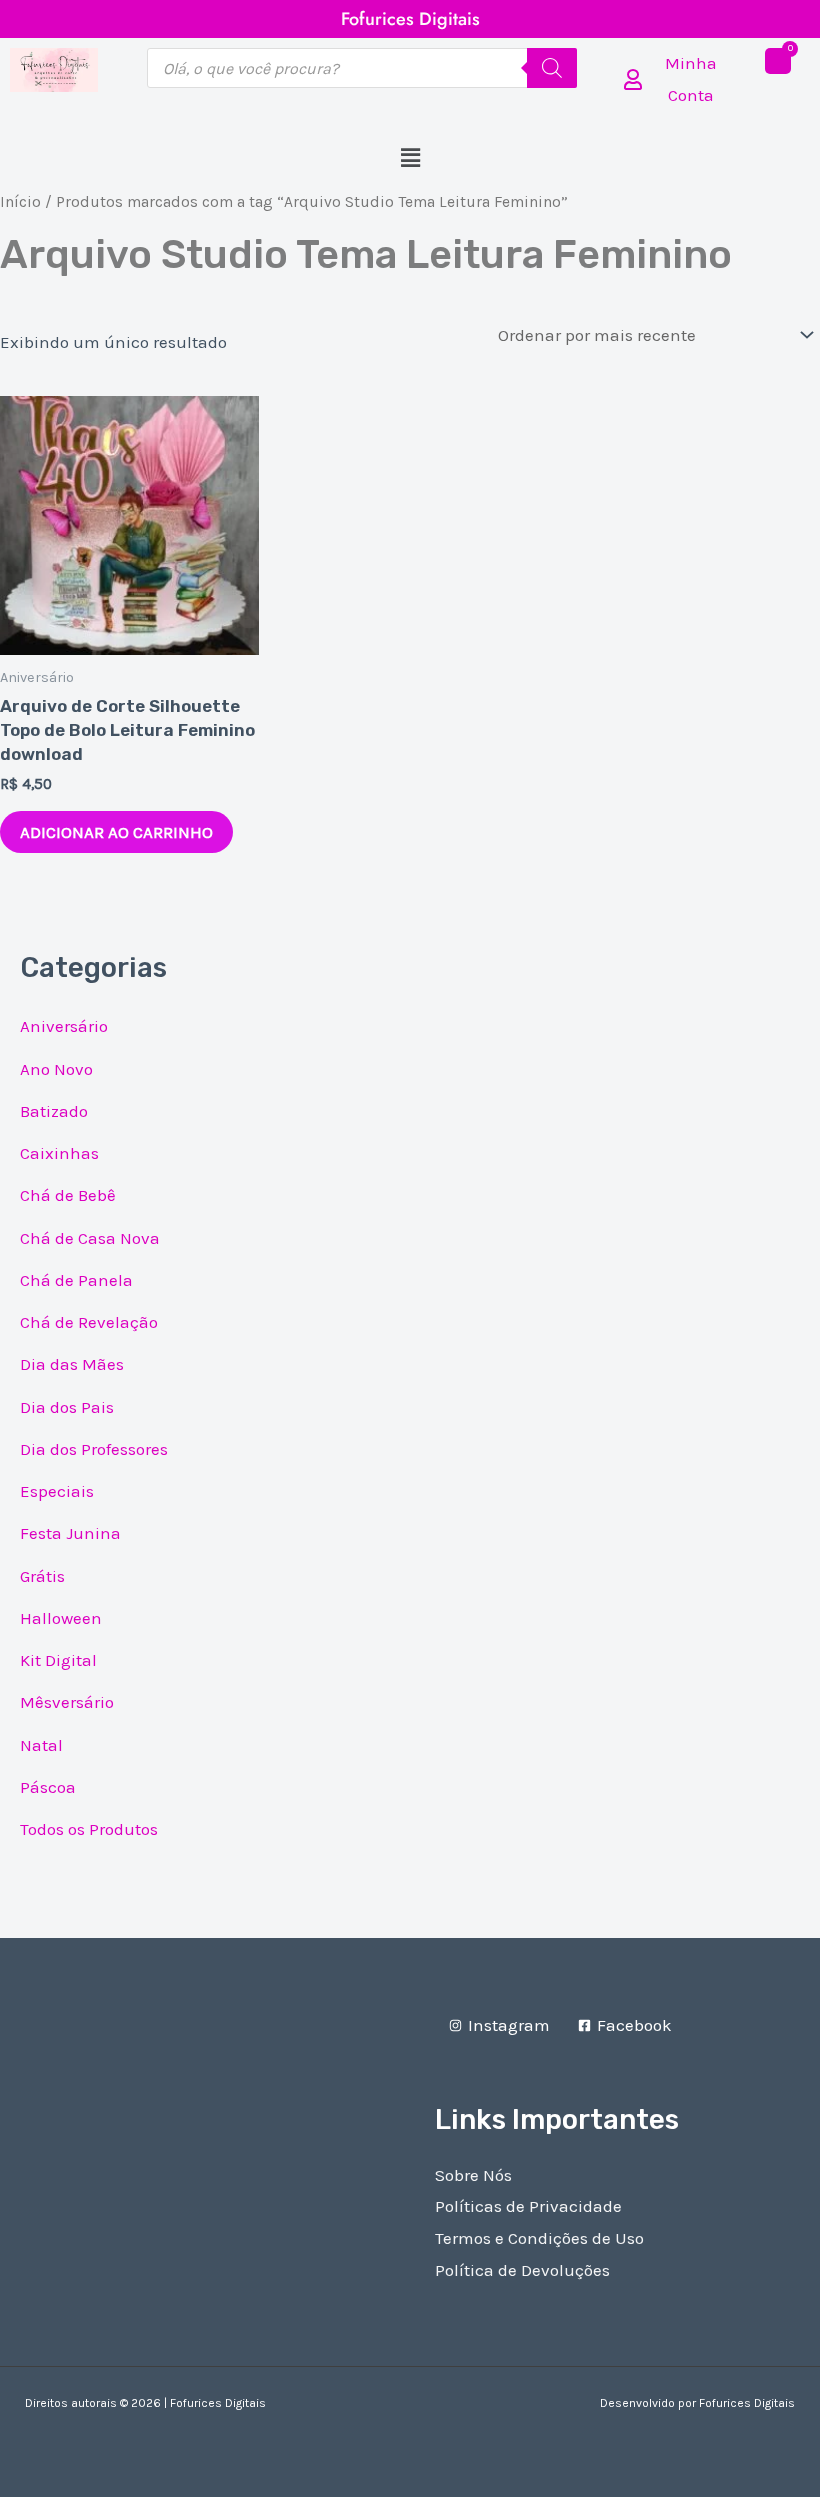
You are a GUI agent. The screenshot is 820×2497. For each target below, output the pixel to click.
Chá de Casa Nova (90, 1238)
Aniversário (64, 1026)
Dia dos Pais (67, 1407)
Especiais (57, 1491)
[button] (410, 159)
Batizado (54, 1111)
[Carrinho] (778, 61)
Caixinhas (59, 1153)
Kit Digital (58, 1660)
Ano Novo (56, 1069)
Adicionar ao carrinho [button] (116, 832)
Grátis (42, 1576)
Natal (41, 1745)
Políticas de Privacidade (528, 2206)
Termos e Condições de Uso (539, 2238)
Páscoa (48, 1787)
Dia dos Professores (94, 1449)
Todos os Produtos (89, 1829)
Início (20, 202)
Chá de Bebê (68, 1195)
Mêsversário (67, 1702)
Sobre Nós (473, 2175)
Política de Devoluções (522, 2270)
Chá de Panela (76, 1280)
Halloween (61, 1618)
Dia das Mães (72, 1364)
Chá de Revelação (89, 1322)
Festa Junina (70, 1533)
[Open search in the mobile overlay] (362, 68)
